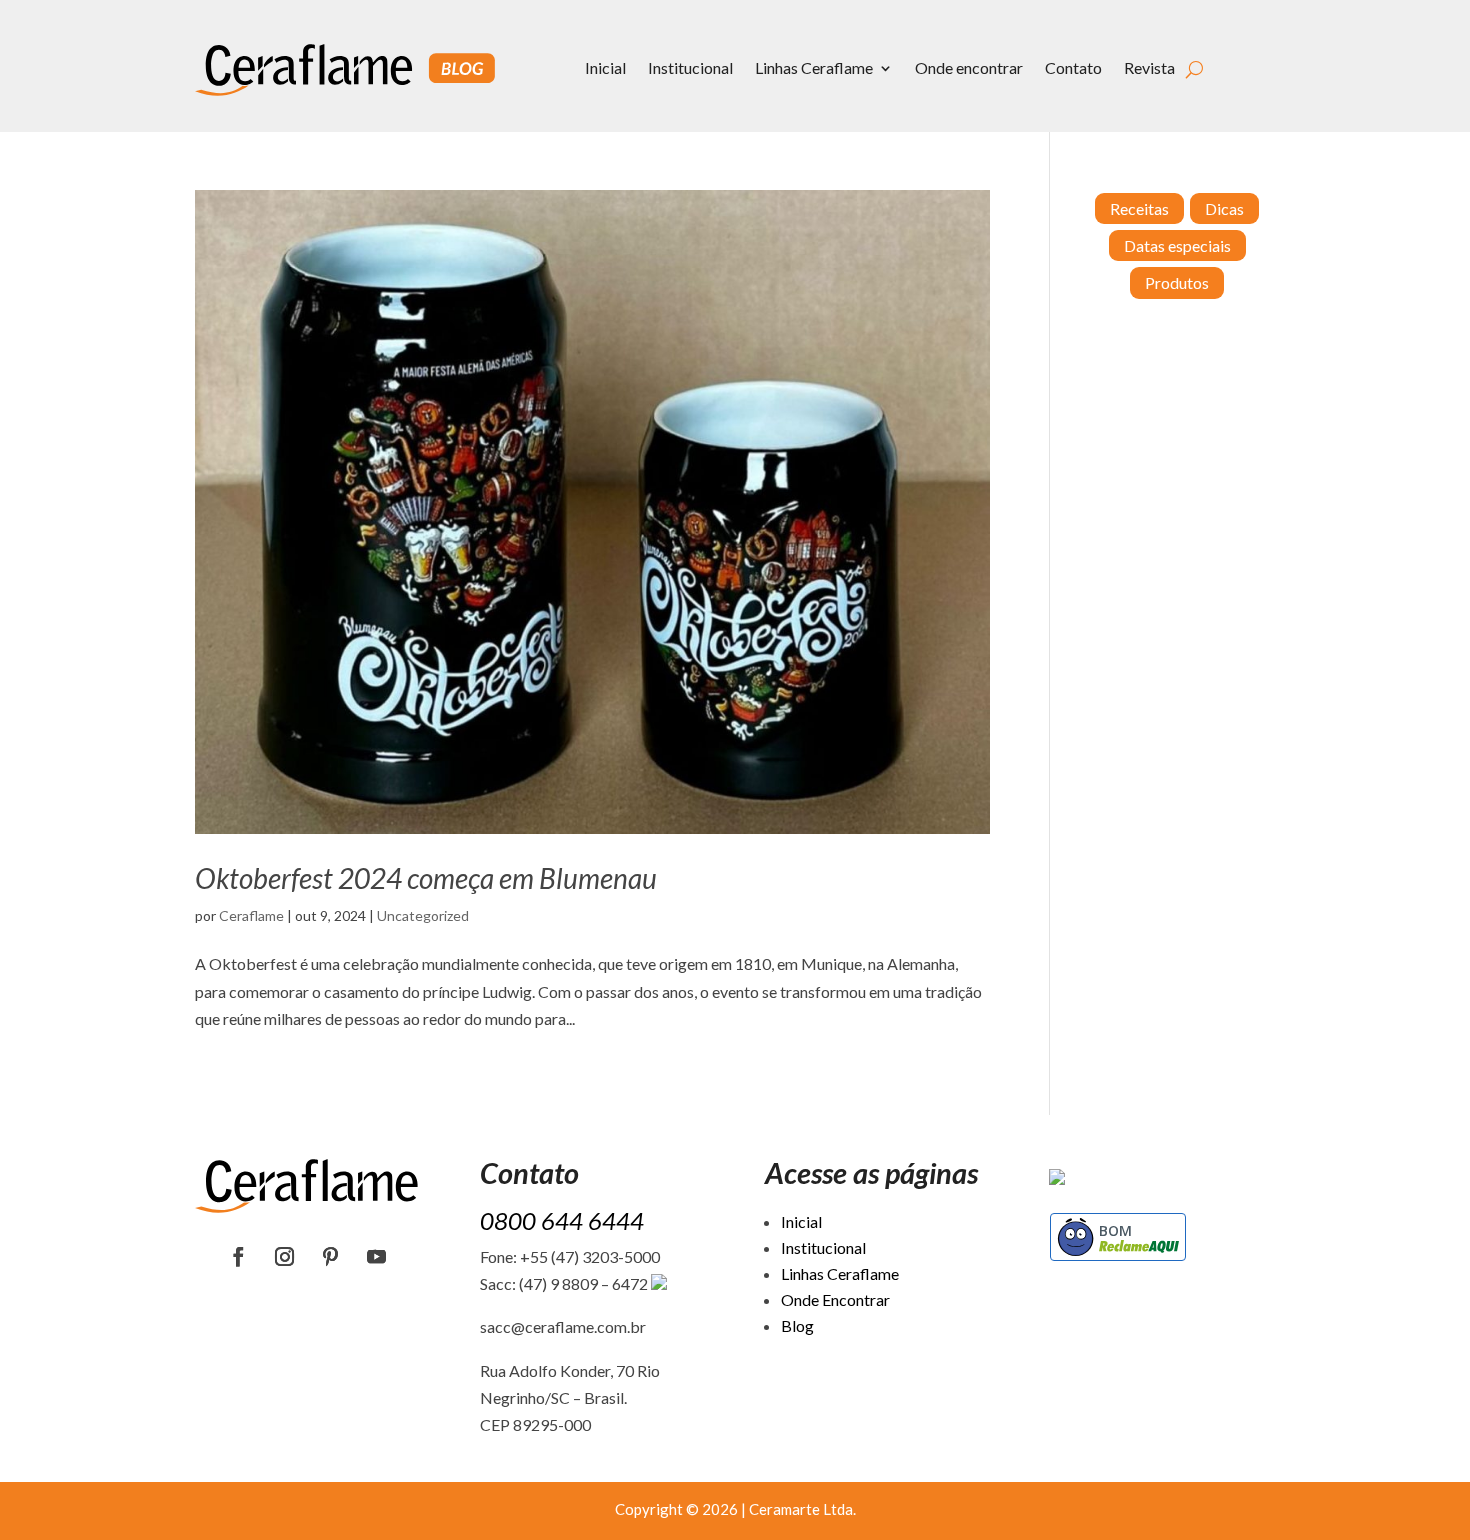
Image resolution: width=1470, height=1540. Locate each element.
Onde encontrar (969, 67)
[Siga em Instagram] (285, 1257)
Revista (1149, 67)
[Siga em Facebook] (239, 1257)
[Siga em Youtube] (377, 1257)
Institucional (690, 67)
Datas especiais (1177, 245)
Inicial (605, 67)
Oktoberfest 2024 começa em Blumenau (426, 878)
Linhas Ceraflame (814, 67)
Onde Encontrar (835, 1299)
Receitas (1139, 208)
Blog (797, 1325)
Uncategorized (423, 915)
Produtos (1177, 282)
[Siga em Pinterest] (331, 1257)
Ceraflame (251, 915)
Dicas (1224, 208)
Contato (1073, 67)
